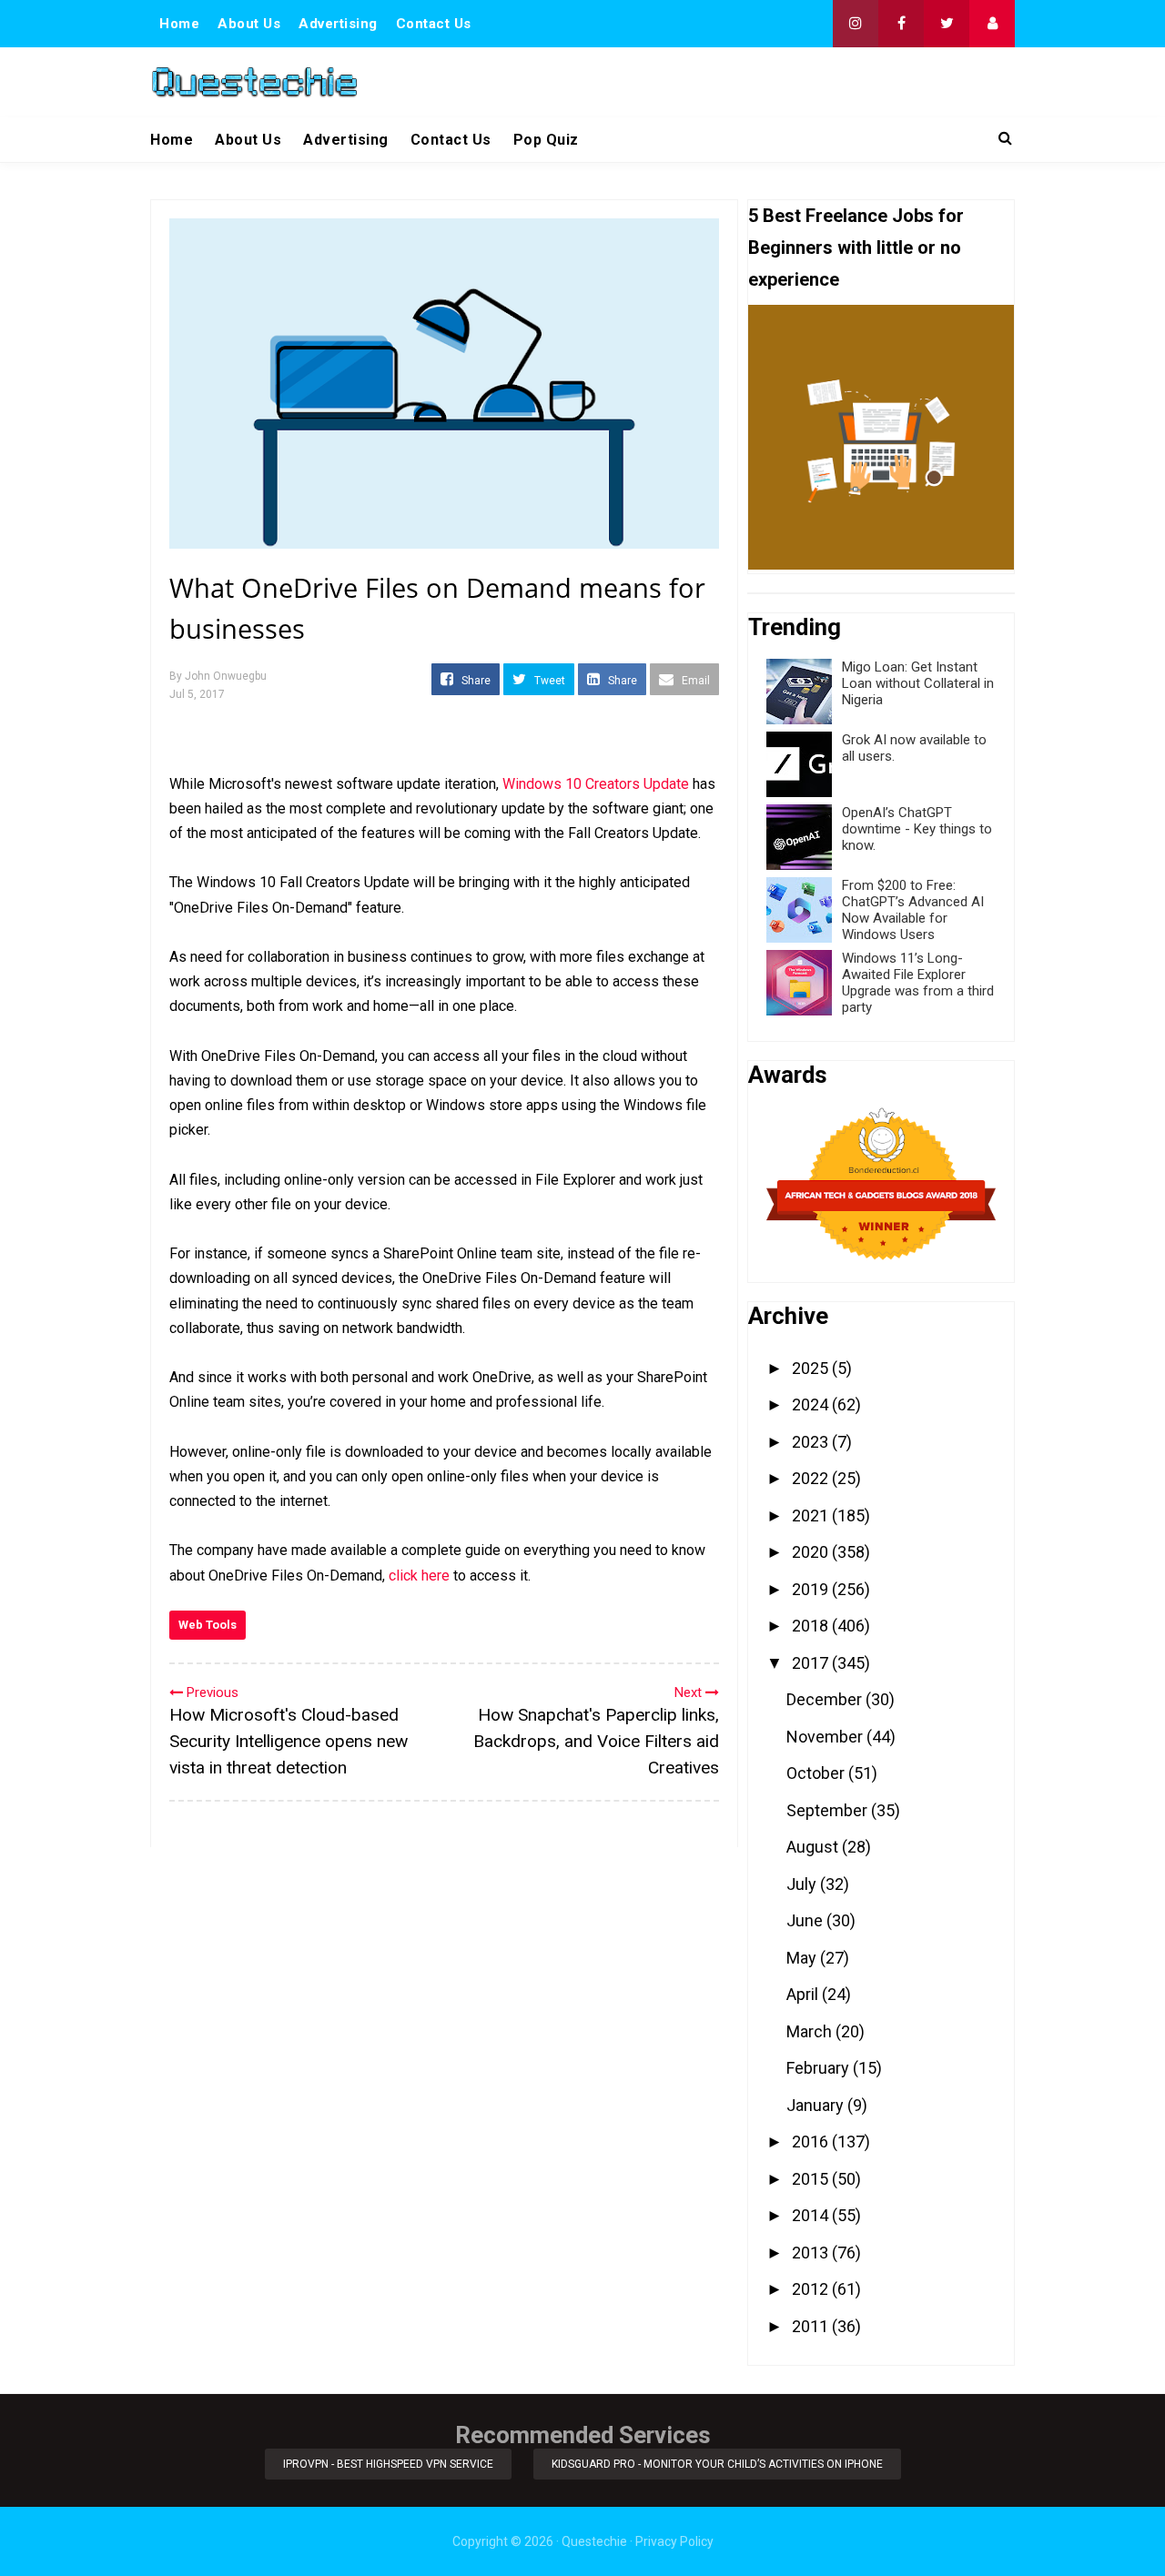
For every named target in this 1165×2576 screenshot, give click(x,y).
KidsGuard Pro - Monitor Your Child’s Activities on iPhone (717, 2464)
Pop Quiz (546, 140)
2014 (812, 2215)
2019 (812, 1589)
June (806, 1920)
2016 (812, 2142)
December (826, 1699)
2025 (812, 1368)
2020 (812, 1552)
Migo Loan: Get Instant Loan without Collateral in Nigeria (918, 683)
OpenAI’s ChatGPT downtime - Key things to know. (917, 829)
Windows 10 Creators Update (596, 784)
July (803, 1884)
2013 (812, 2253)
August (814, 1847)
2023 (812, 1442)
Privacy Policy (674, 2541)
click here (419, 1576)
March (811, 2031)
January (817, 2105)
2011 (812, 2326)
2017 (812, 1663)
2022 (812, 1478)
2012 (812, 2289)
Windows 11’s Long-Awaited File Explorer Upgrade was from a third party (918, 983)
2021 (812, 1515)
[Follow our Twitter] (947, 24)
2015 (812, 2179)
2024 (812, 1404)
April (804, 1994)
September (829, 1810)
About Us (249, 24)
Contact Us (434, 24)
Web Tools (208, 1625)
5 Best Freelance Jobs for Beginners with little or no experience (856, 247)
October (817, 1773)
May (803, 1958)
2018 (812, 1626)
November (826, 1737)
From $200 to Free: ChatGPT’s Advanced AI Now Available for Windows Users (913, 910)
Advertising (338, 24)
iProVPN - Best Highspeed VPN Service (388, 2464)
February (820, 2068)
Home (179, 24)
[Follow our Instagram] (856, 24)
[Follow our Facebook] (901, 24)
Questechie (594, 2541)
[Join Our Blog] (992, 24)
